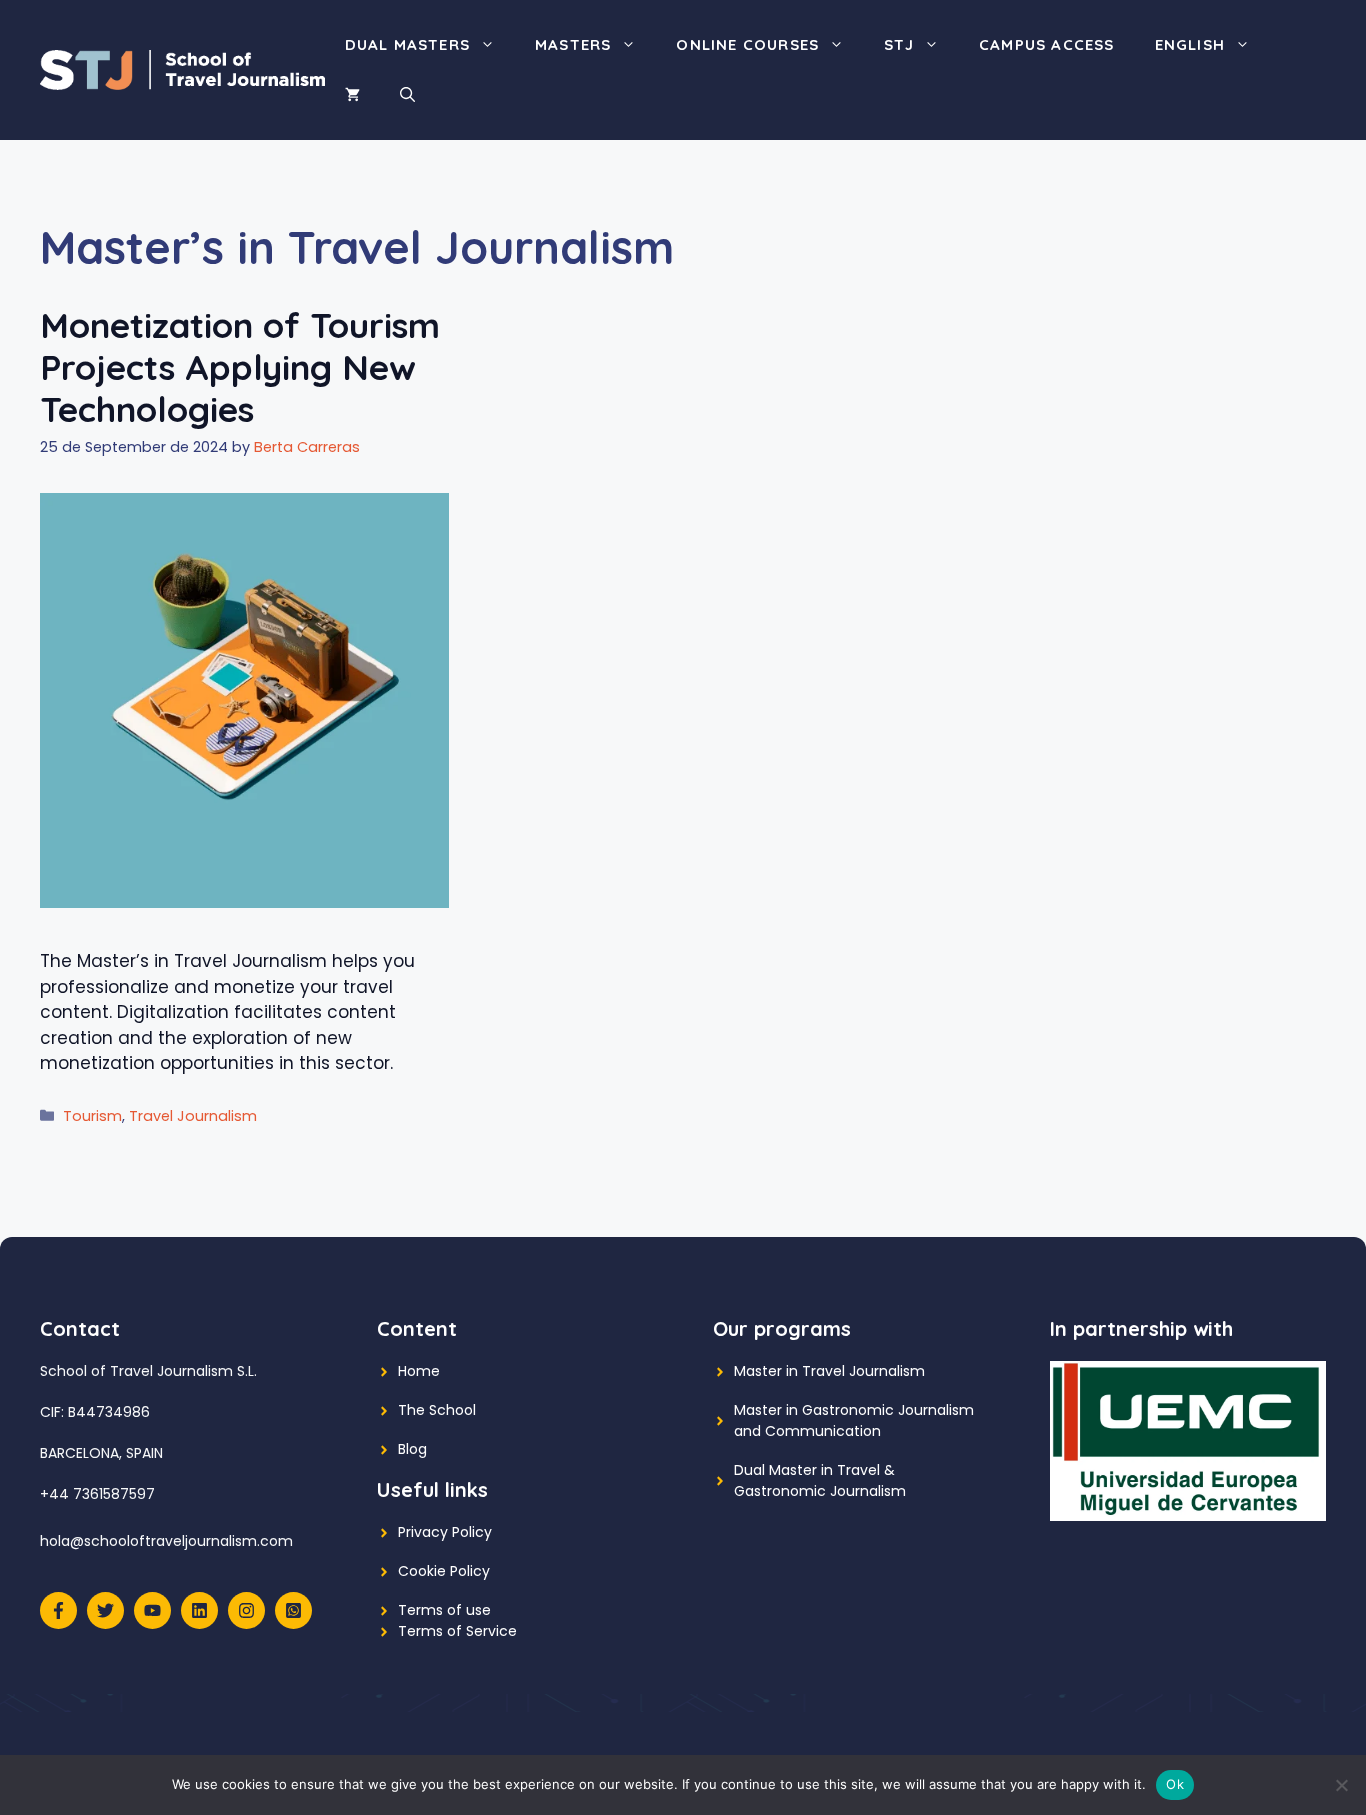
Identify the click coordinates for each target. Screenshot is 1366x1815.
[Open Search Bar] (407, 95)
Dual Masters (407, 44)
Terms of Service (457, 1631)
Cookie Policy (444, 1571)
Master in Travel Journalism (829, 1371)
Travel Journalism (193, 1116)
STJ (899, 44)
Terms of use (444, 1610)
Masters (573, 44)
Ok (1175, 1784)
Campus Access (1047, 44)
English (1190, 44)
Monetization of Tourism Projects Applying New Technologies (240, 367)
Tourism (92, 1116)
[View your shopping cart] (352, 95)
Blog (412, 1449)
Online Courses (747, 44)
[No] (1341, 1785)
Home (419, 1371)
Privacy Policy (445, 1532)
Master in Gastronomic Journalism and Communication (854, 1420)
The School (437, 1410)
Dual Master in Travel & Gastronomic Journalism (820, 1480)
